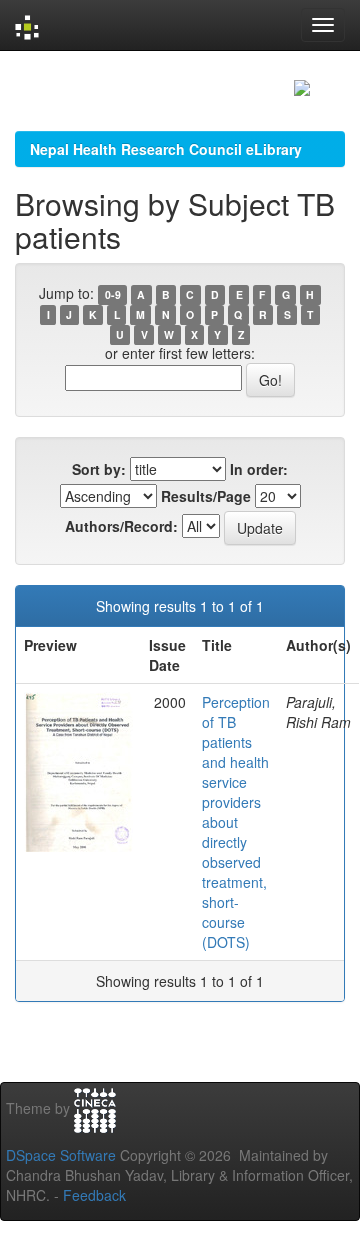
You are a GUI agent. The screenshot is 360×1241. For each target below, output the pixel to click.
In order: (259, 469)
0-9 (113, 294)
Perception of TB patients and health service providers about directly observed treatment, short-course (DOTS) (236, 822)
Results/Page (206, 496)
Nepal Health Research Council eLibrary (166, 149)
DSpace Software (61, 1155)
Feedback (94, 1195)
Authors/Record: (121, 526)
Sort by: (99, 469)
